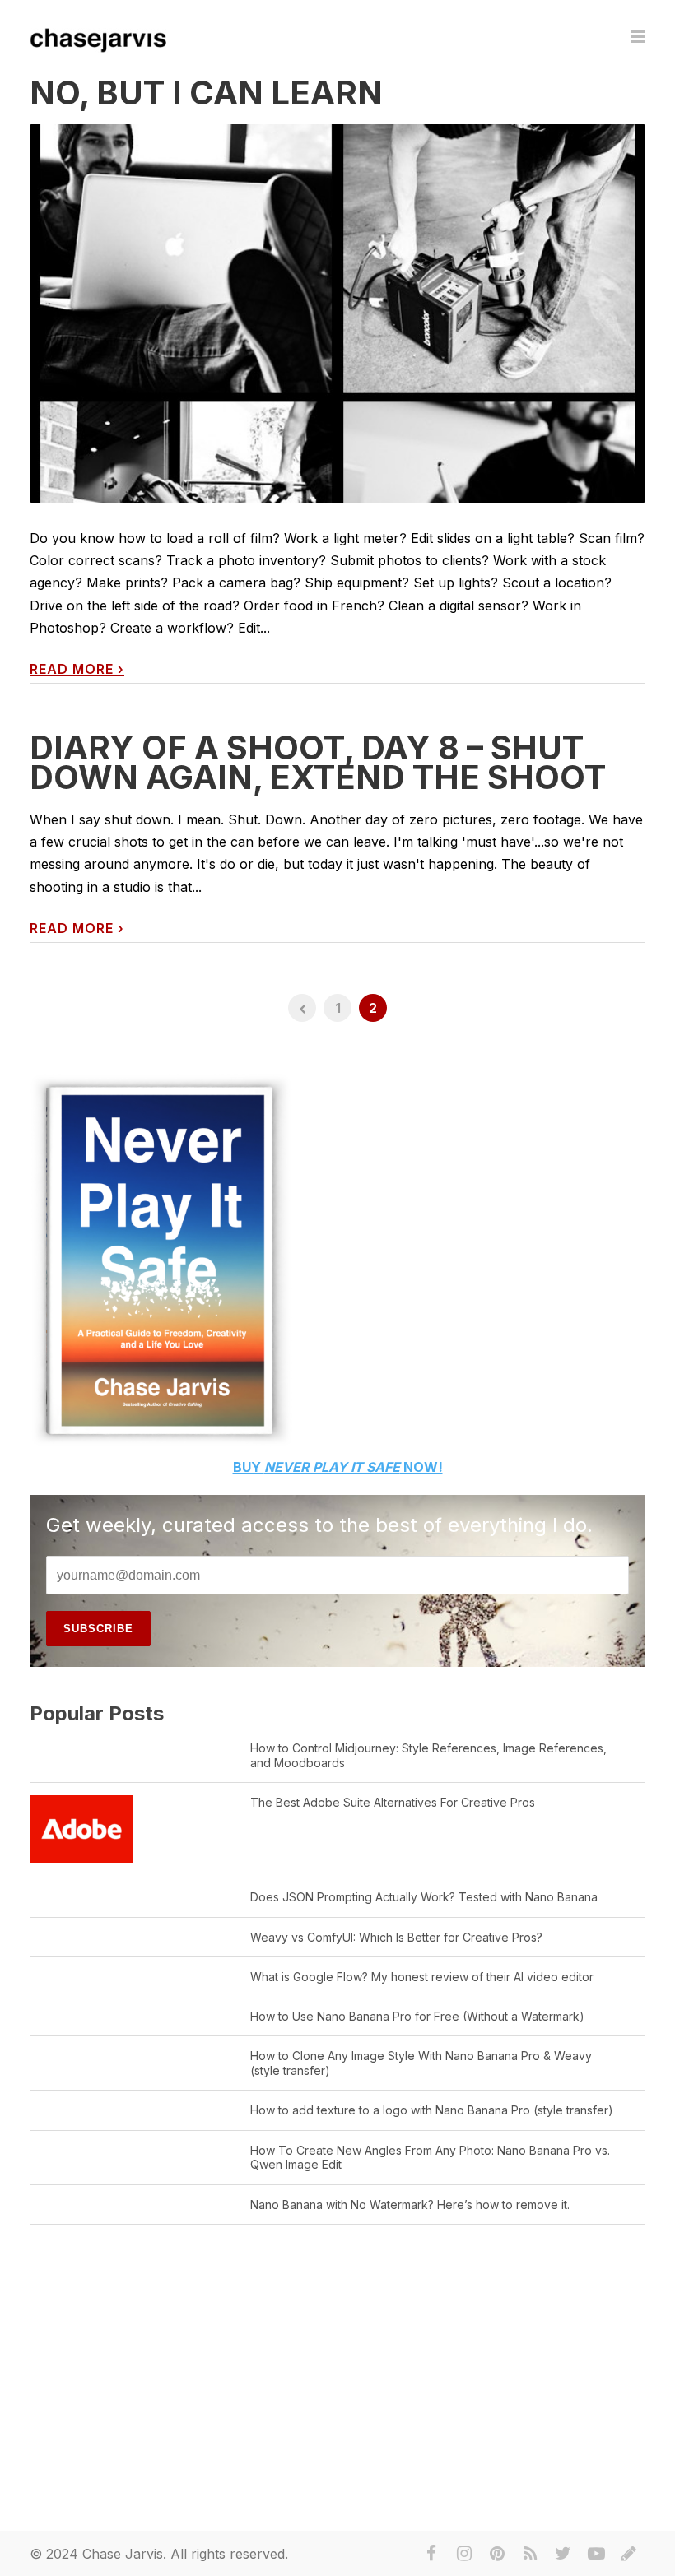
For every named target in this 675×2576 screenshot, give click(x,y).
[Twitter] (563, 2554)
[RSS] (530, 2554)
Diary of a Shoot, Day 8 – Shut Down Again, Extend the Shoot (318, 762)
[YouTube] (596, 2554)
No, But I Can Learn (206, 93)
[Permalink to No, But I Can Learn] (337, 397)
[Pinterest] (497, 2554)
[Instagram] (464, 2554)
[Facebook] (431, 2554)
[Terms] (629, 2554)
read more (77, 669)
